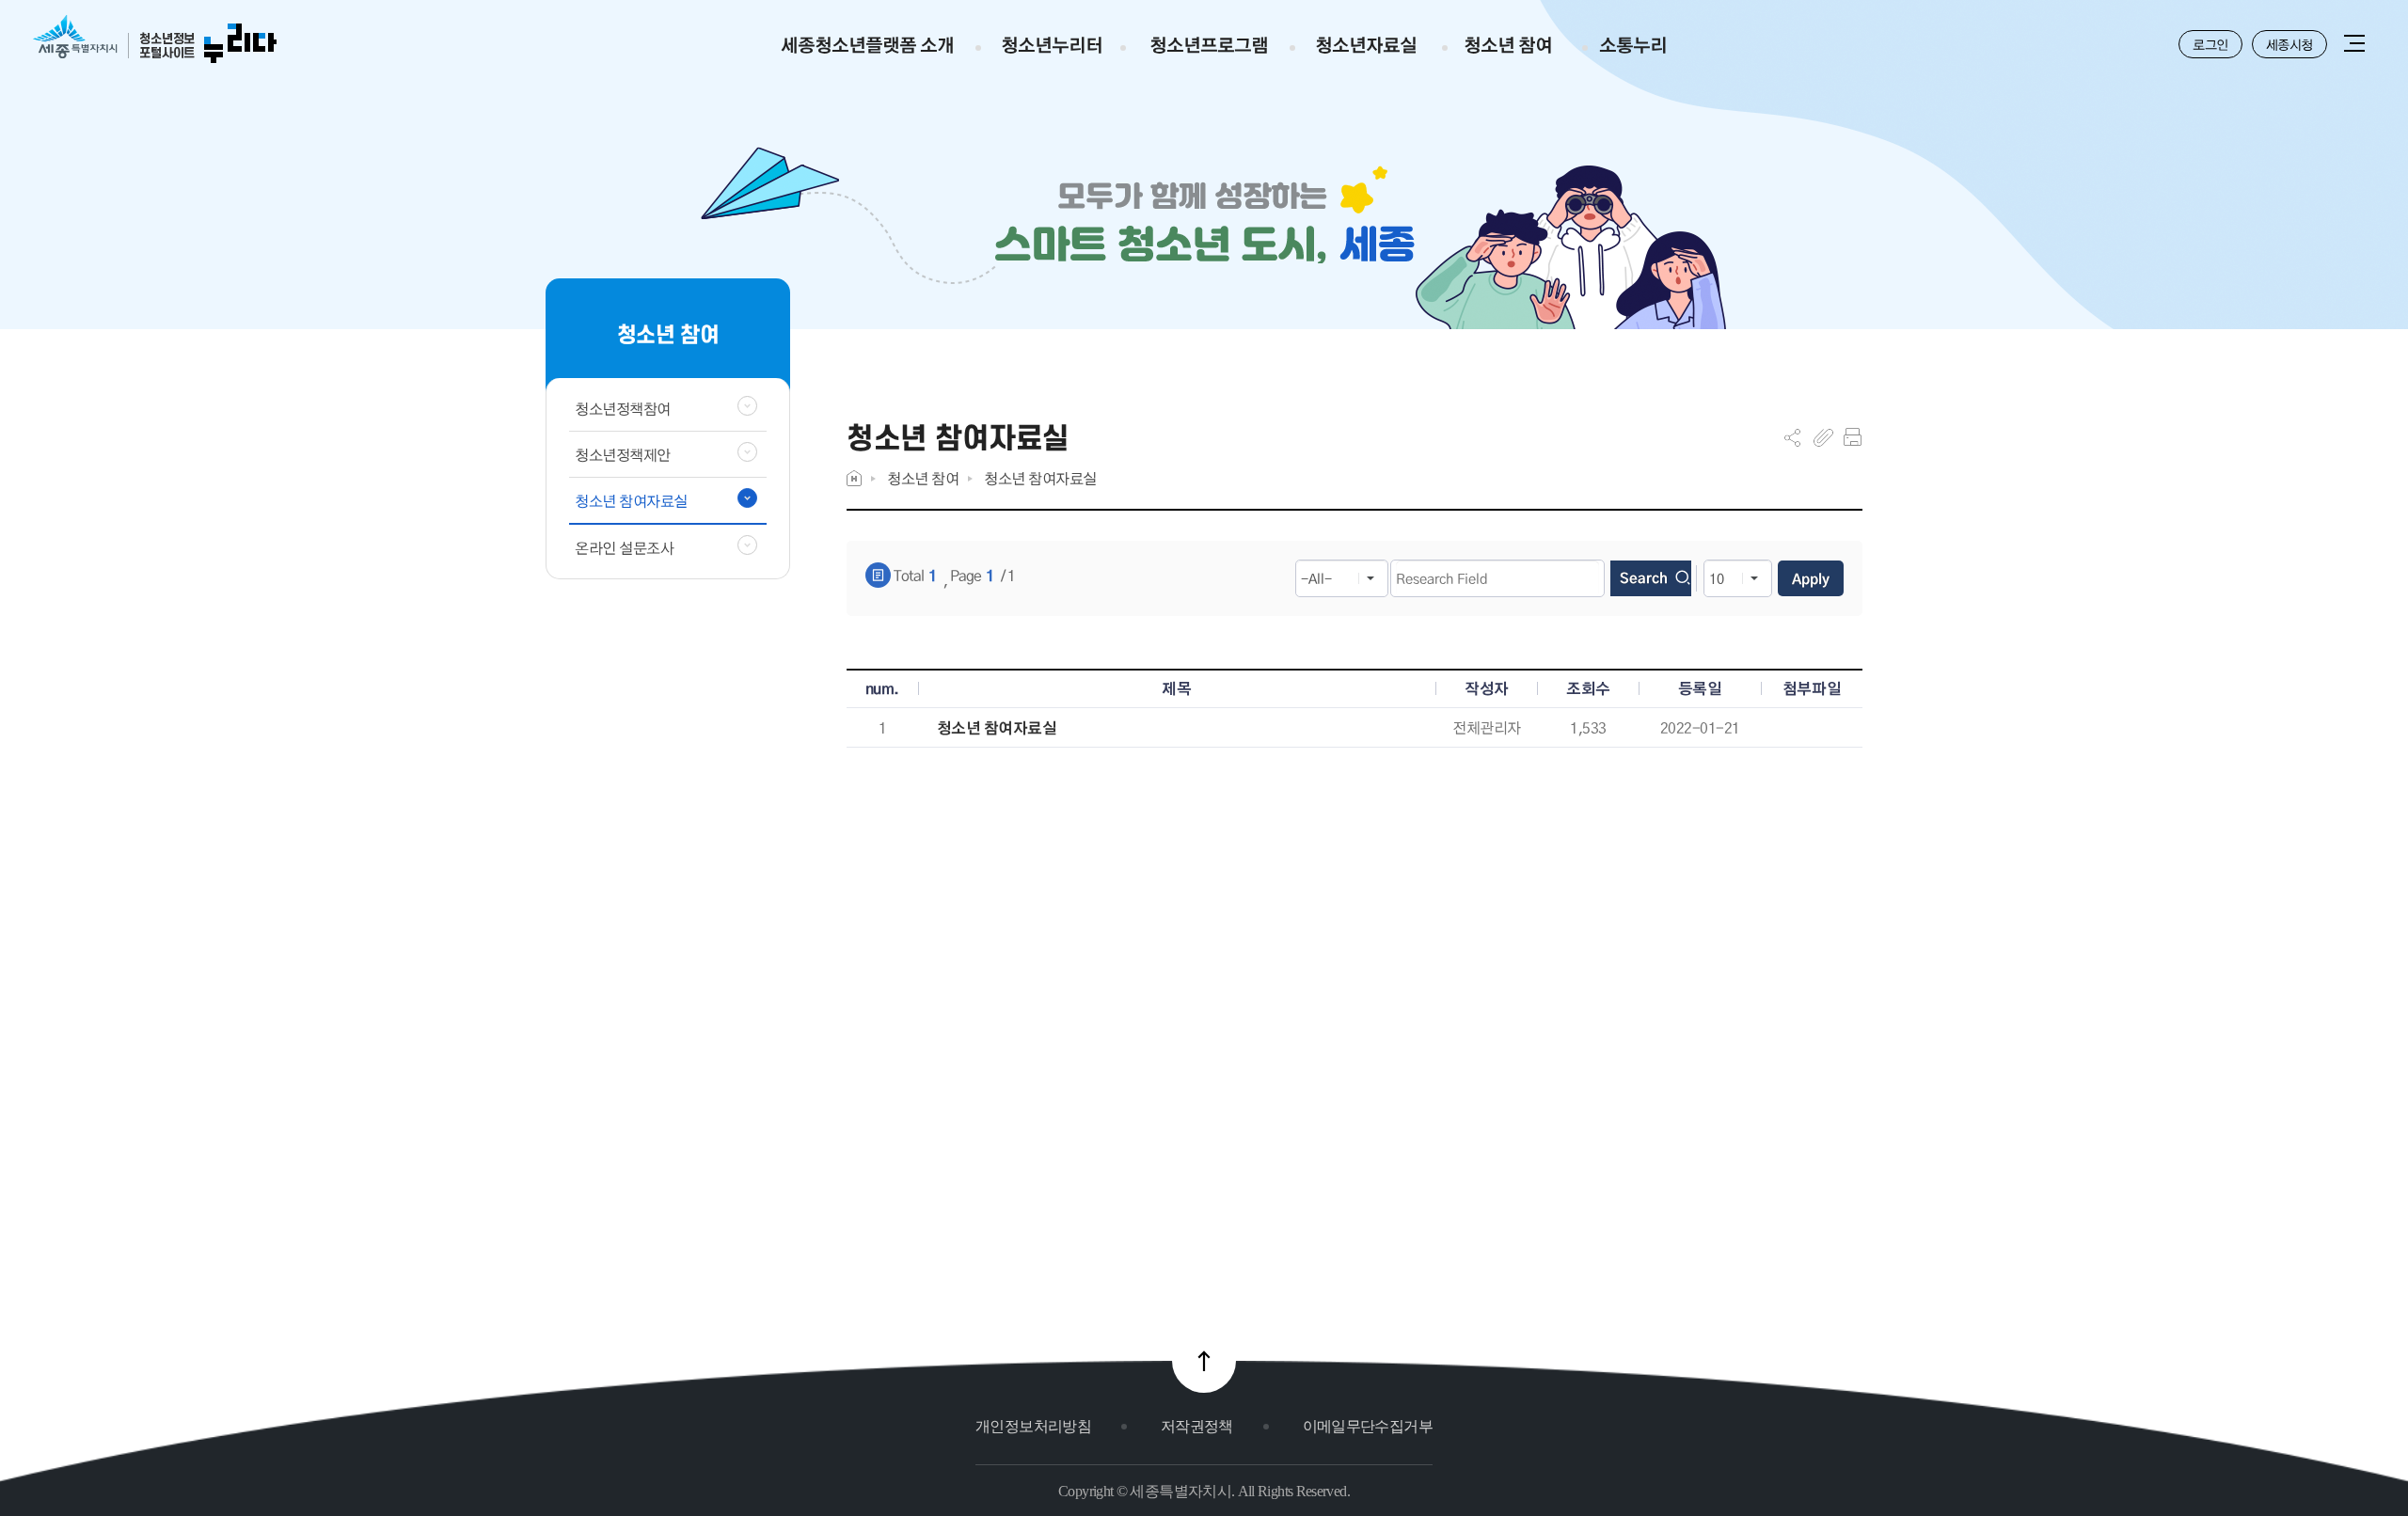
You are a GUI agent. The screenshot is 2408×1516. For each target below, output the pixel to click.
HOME (854, 478)
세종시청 (2289, 44)
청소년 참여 (923, 478)
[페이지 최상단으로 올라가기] (1204, 1361)
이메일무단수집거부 (1368, 1426)
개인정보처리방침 (1033, 1426)
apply (1811, 578)
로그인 (2210, 44)
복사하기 (1823, 437)
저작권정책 (1197, 1426)
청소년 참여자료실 (1040, 478)
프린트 (1853, 437)
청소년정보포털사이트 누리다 (155, 40)
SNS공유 (1792, 437)
